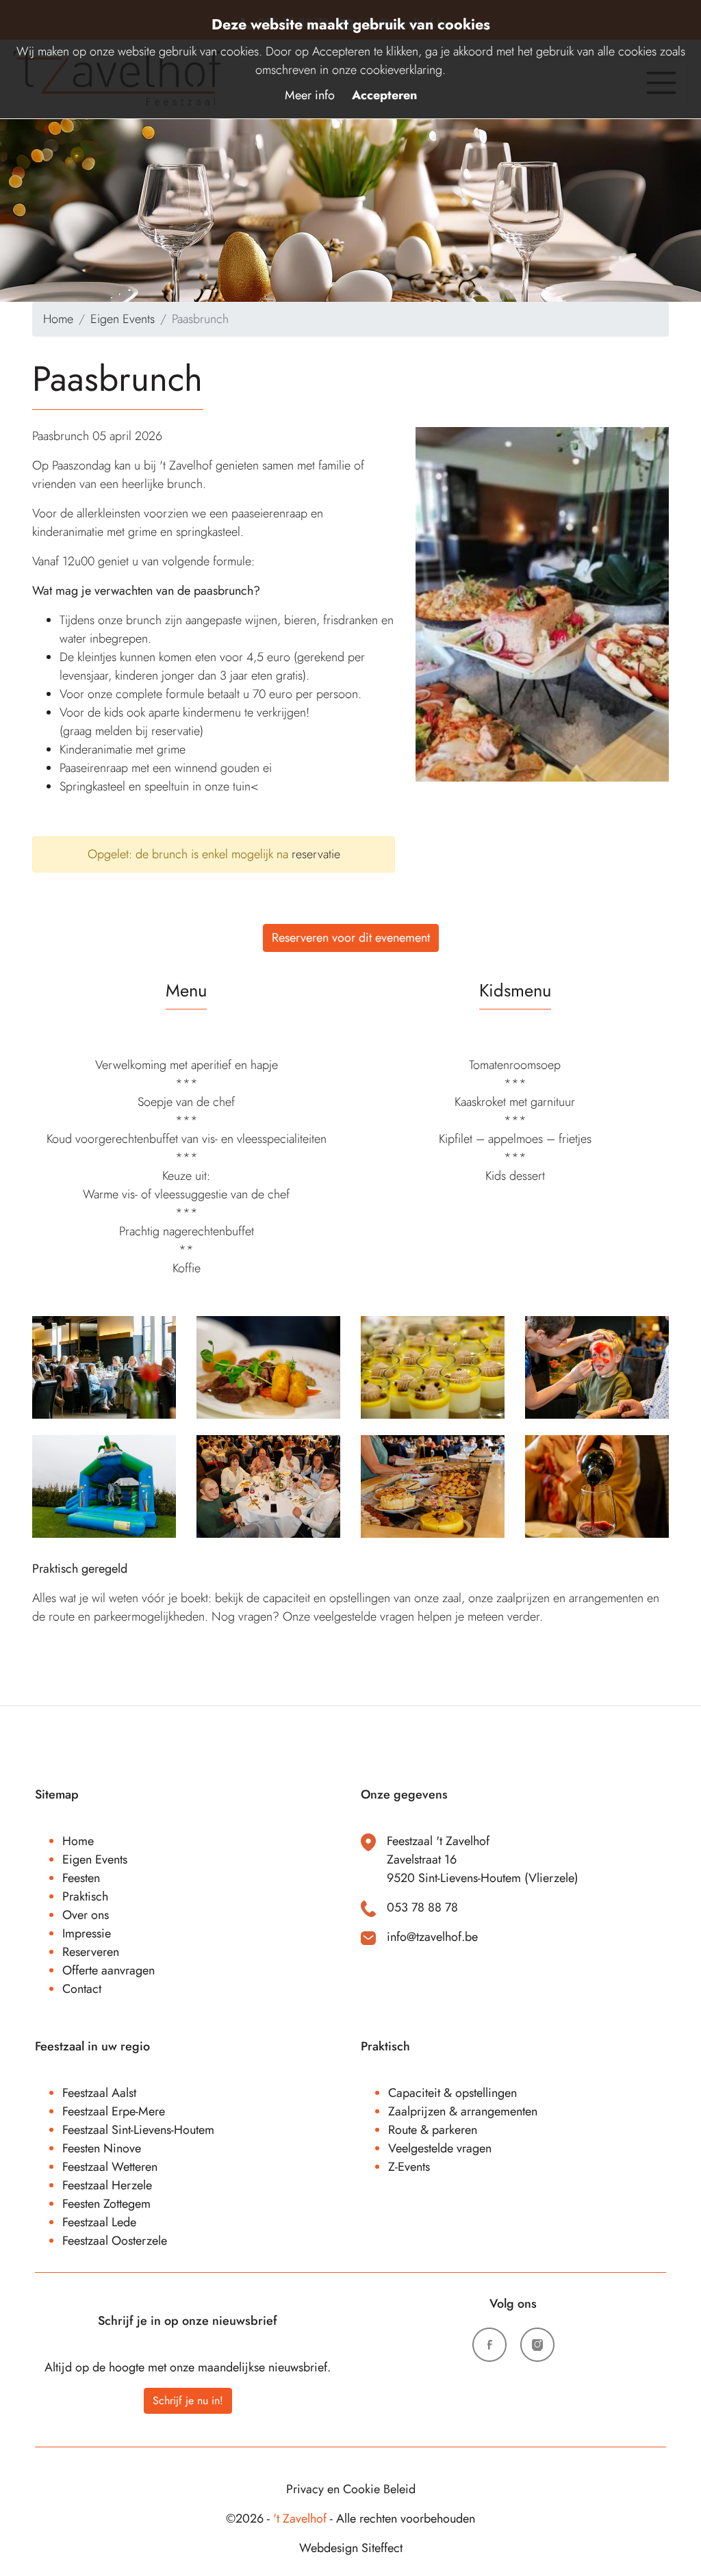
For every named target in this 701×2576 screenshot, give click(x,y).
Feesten (81, 1878)
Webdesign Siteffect (351, 2548)
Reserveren (91, 1952)
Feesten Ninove (102, 2148)
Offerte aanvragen (109, 1970)
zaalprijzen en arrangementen (570, 1598)
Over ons (86, 1915)
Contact (82, 1989)
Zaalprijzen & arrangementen (463, 2111)
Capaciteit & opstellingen (453, 2093)
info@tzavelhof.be (432, 1937)
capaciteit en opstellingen (327, 1598)
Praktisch (85, 1896)
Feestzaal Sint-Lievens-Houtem (138, 2130)
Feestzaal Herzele (107, 2185)
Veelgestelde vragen (440, 2148)
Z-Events (409, 2167)
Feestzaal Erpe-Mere (114, 2111)
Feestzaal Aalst (99, 2093)
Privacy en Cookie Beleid (351, 2489)
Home (58, 319)
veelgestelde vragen (364, 1617)
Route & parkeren (433, 2130)
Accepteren (384, 95)
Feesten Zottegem (106, 2204)
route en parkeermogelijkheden (127, 1617)
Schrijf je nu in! (188, 2400)
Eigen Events (123, 319)
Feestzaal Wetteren (110, 2167)
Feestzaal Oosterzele (115, 2241)
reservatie (316, 854)
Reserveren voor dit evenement (351, 938)
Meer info (310, 95)
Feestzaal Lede (99, 2222)
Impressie (87, 1933)
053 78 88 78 (422, 1907)
